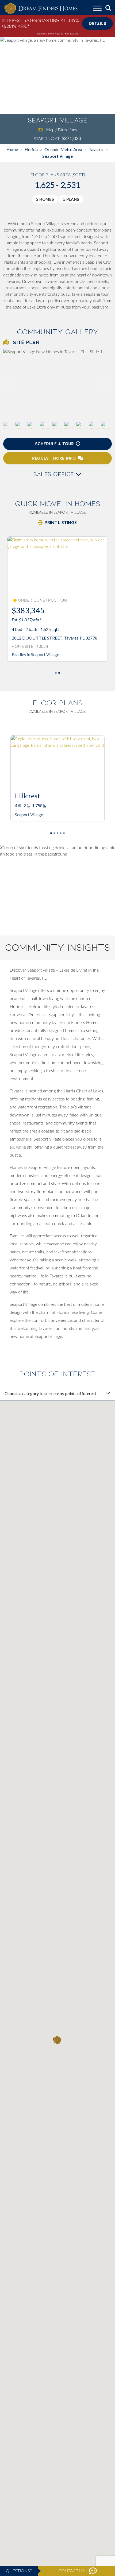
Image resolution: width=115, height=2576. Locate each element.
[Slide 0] (56, 673)
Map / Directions (62, 130)
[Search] (108, 8)
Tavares (96, 149)
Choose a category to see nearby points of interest (50, 1393)
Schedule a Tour (54, 444)
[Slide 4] (64, 833)
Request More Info (54, 458)
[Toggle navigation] (97, 9)
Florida (31, 149)
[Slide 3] (61, 833)
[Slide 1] (59, 673)
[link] (57, 385)
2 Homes (45, 199)
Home (12, 149)
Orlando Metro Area (63, 149)
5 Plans (71, 199)
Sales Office (55, 474)
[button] (105, 385)
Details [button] (98, 23)
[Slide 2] (57, 833)
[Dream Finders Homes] (41, 9)
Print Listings (61, 522)
